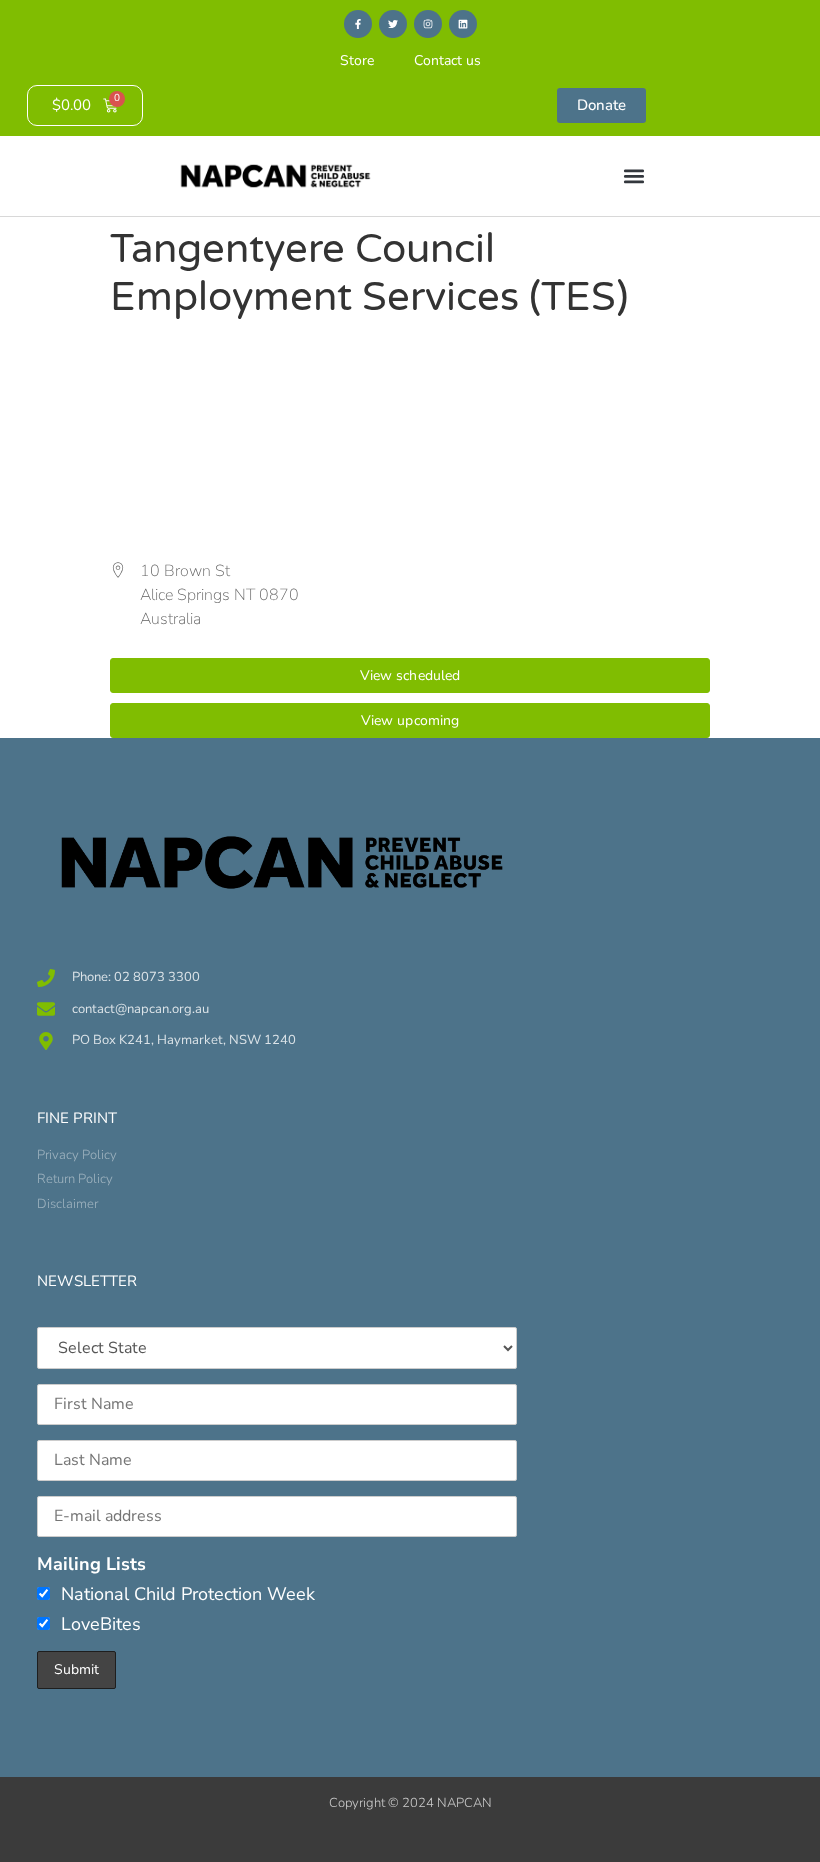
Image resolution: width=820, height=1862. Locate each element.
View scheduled (410, 675)
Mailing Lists (91, 1564)
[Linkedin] (463, 24)
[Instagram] (428, 24)
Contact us (447, 60)
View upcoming (410, 720)
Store (357, 60)
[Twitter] (393, 24)
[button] (633, 176)
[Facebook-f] (358, 24)
